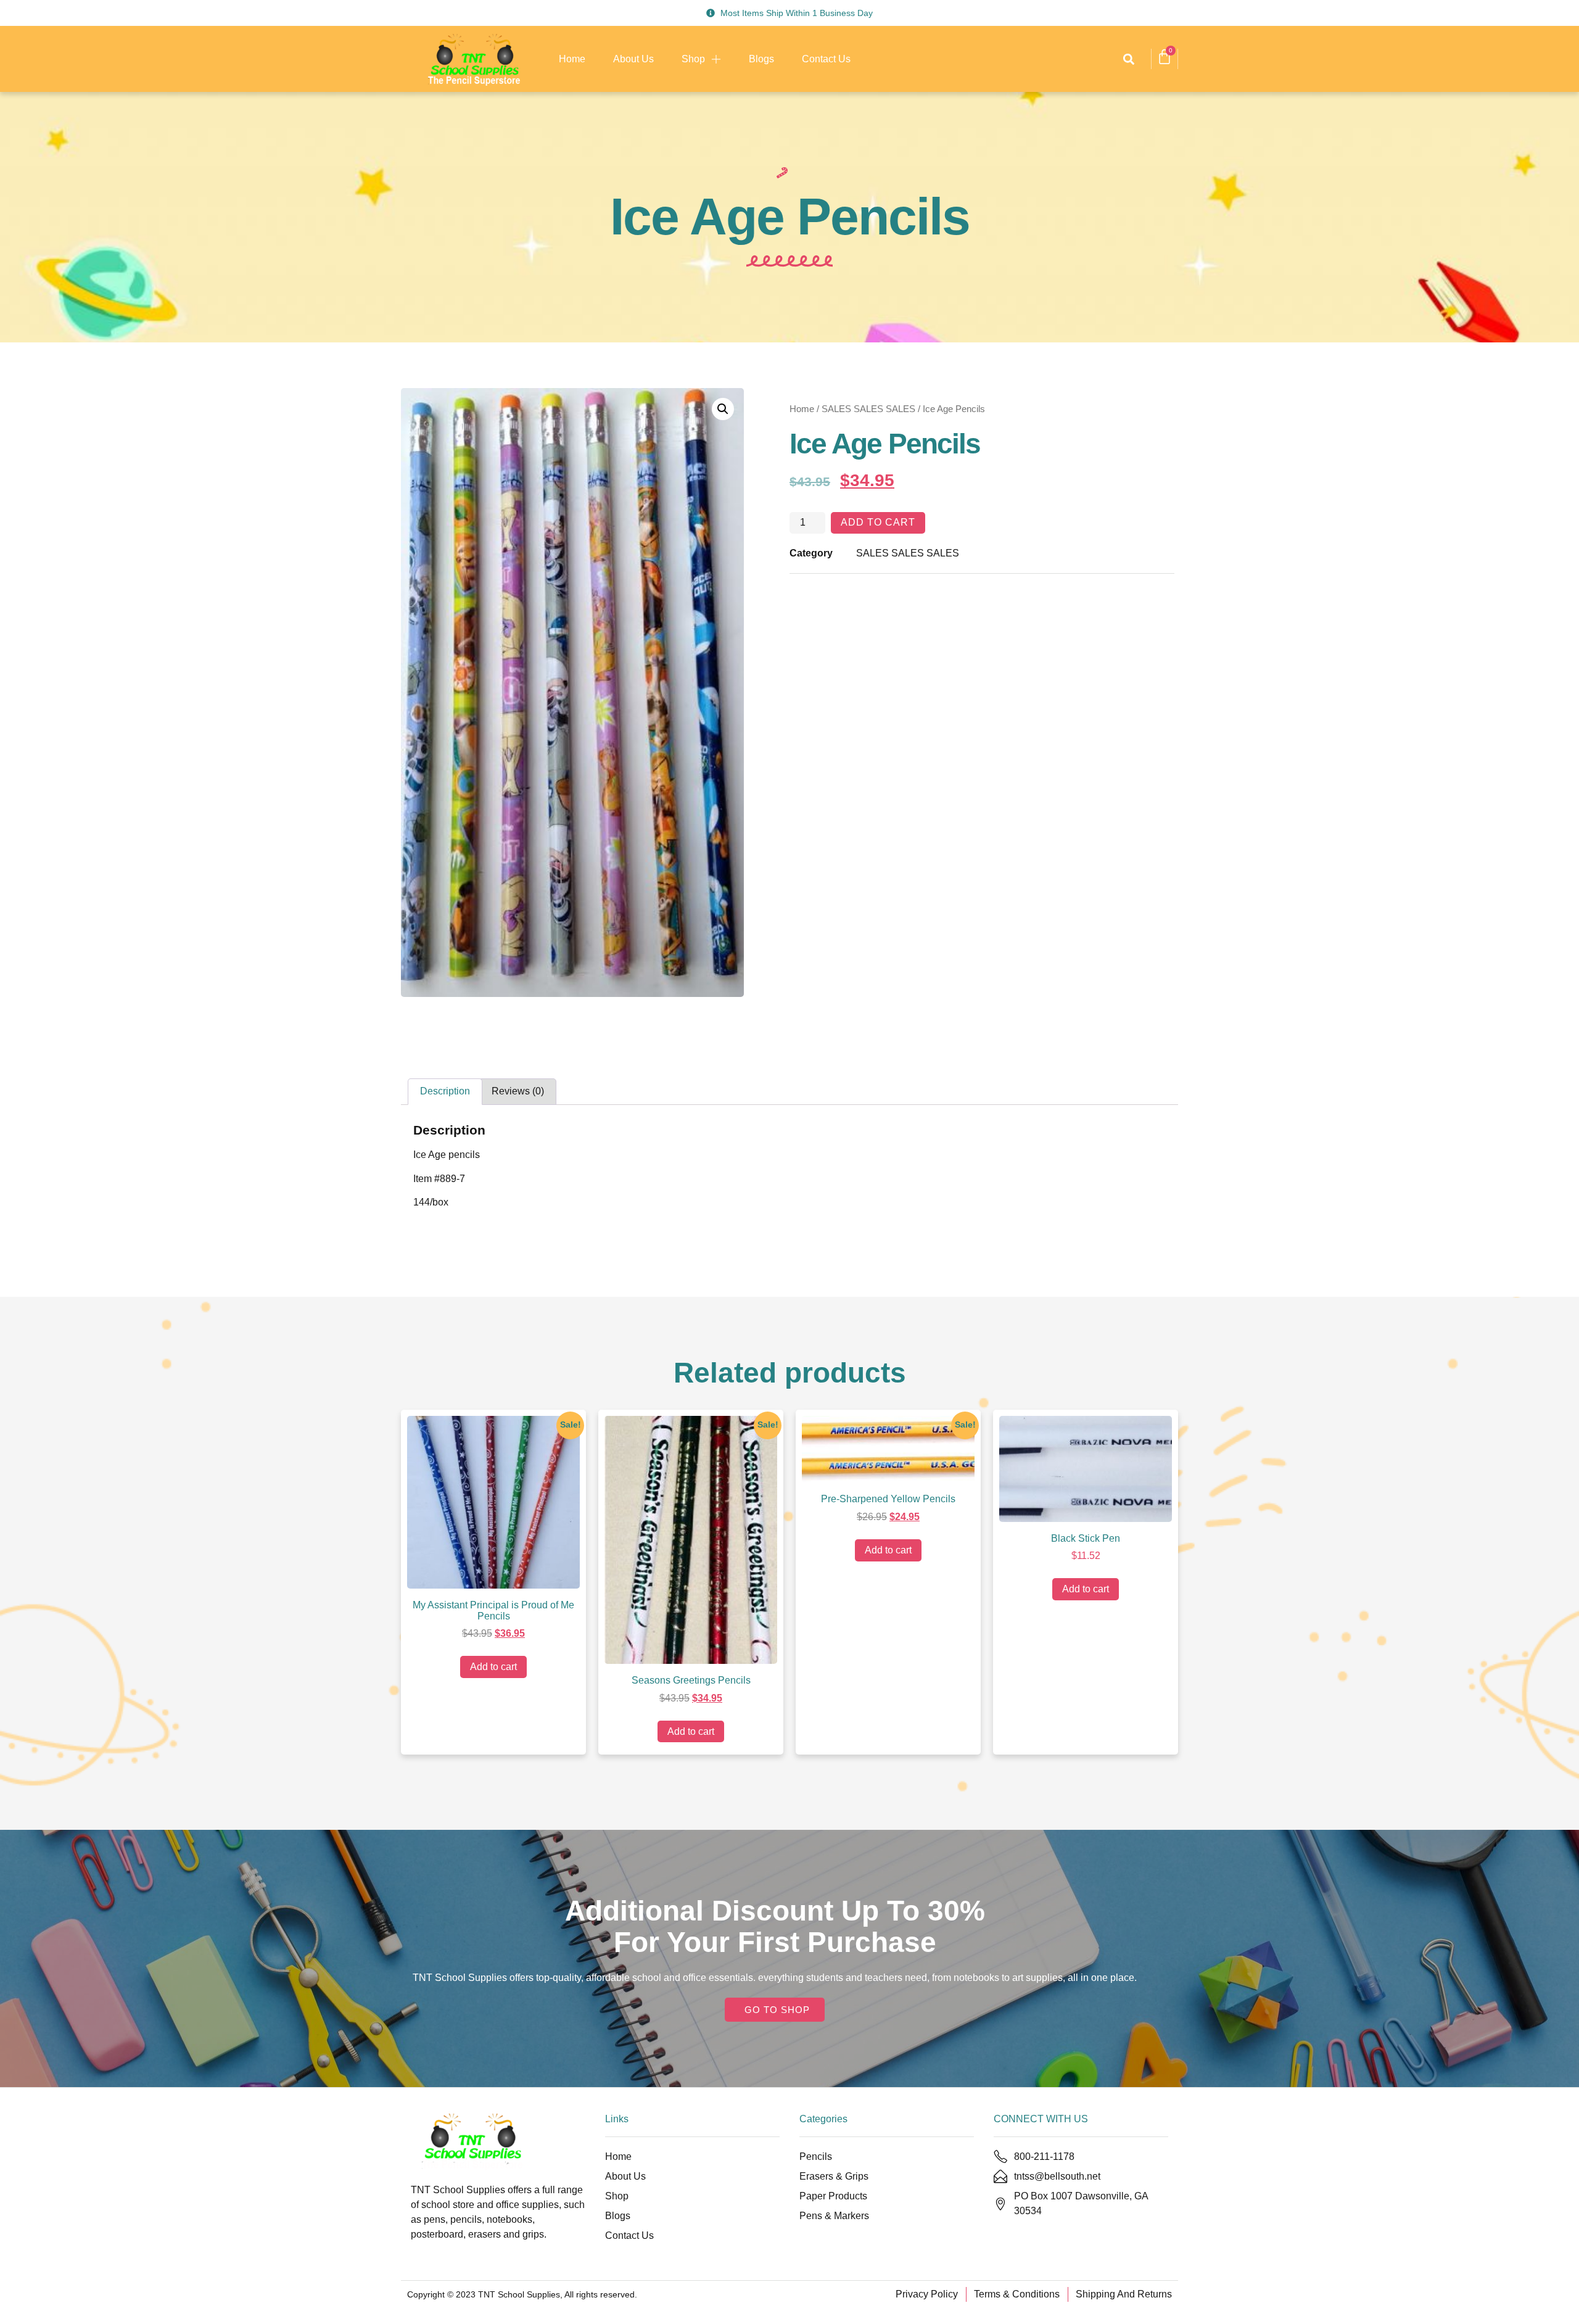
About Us (633, 59)
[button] (1128, 59)
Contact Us (826, 59)
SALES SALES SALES (868, 409)
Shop (693, 59)
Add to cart (878, 522)
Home (572, 59)
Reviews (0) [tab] (518, 1091)
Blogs (761, 59)
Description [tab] (445, 1091)
